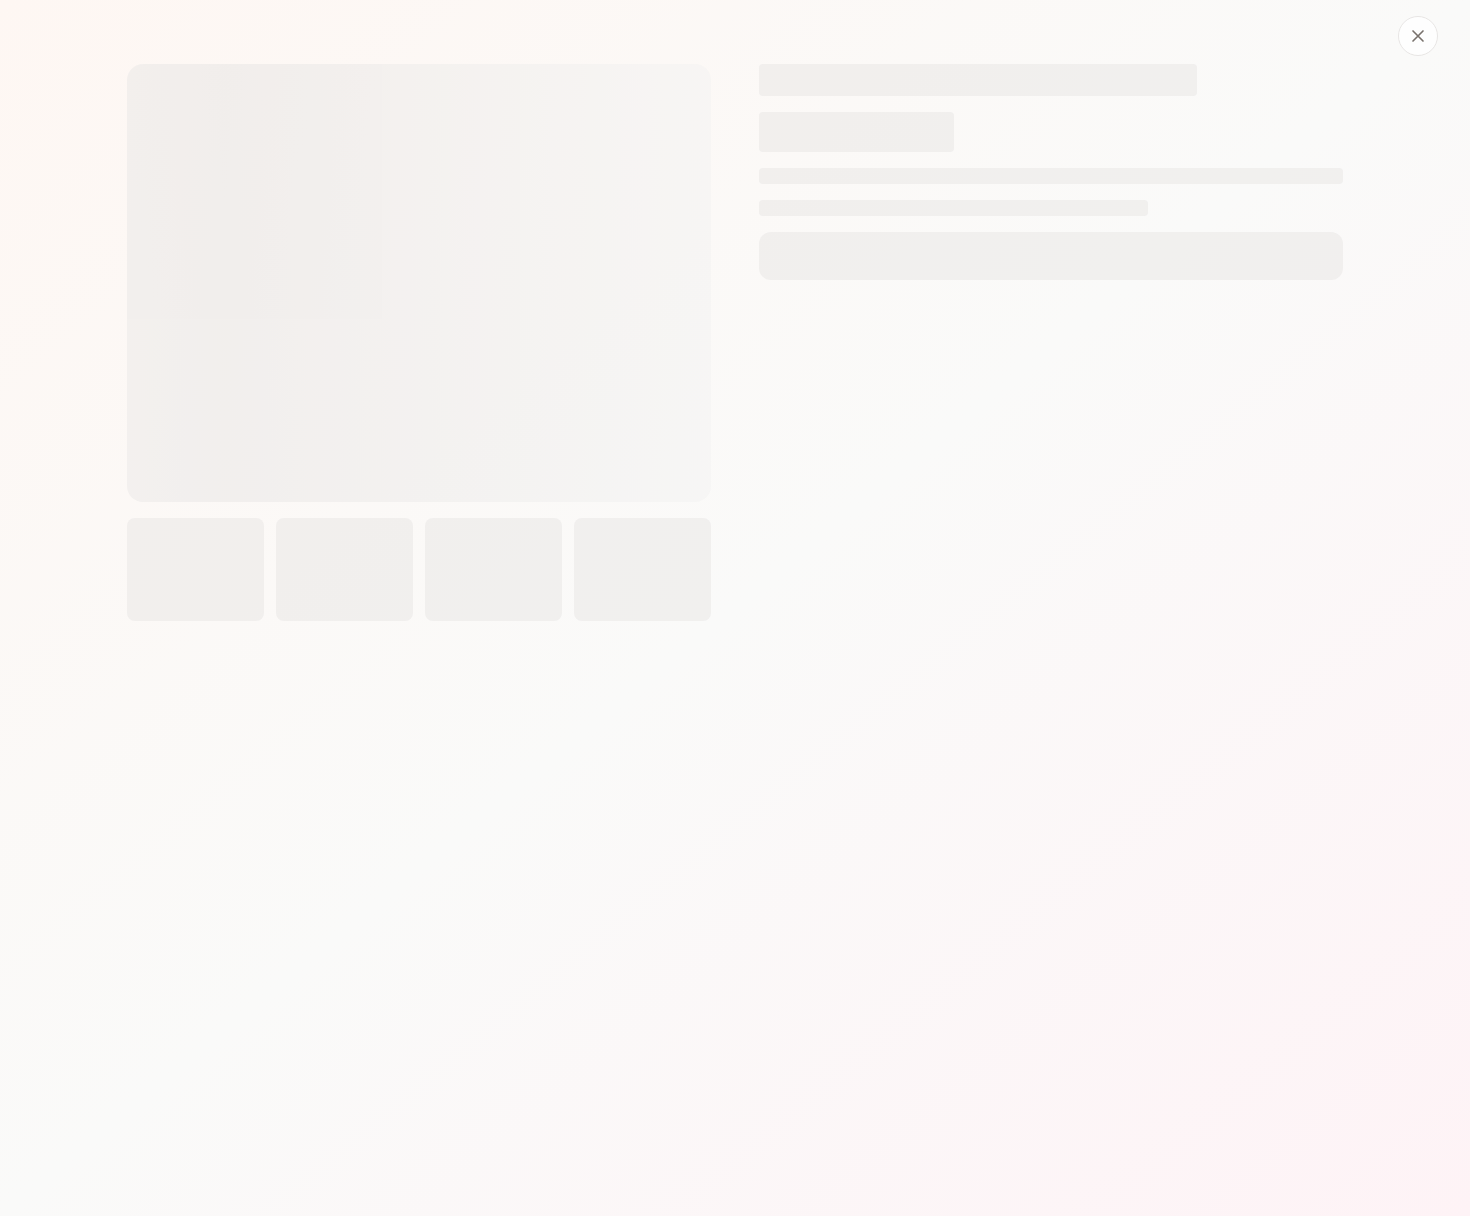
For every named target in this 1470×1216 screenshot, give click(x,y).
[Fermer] (1418, 36)
